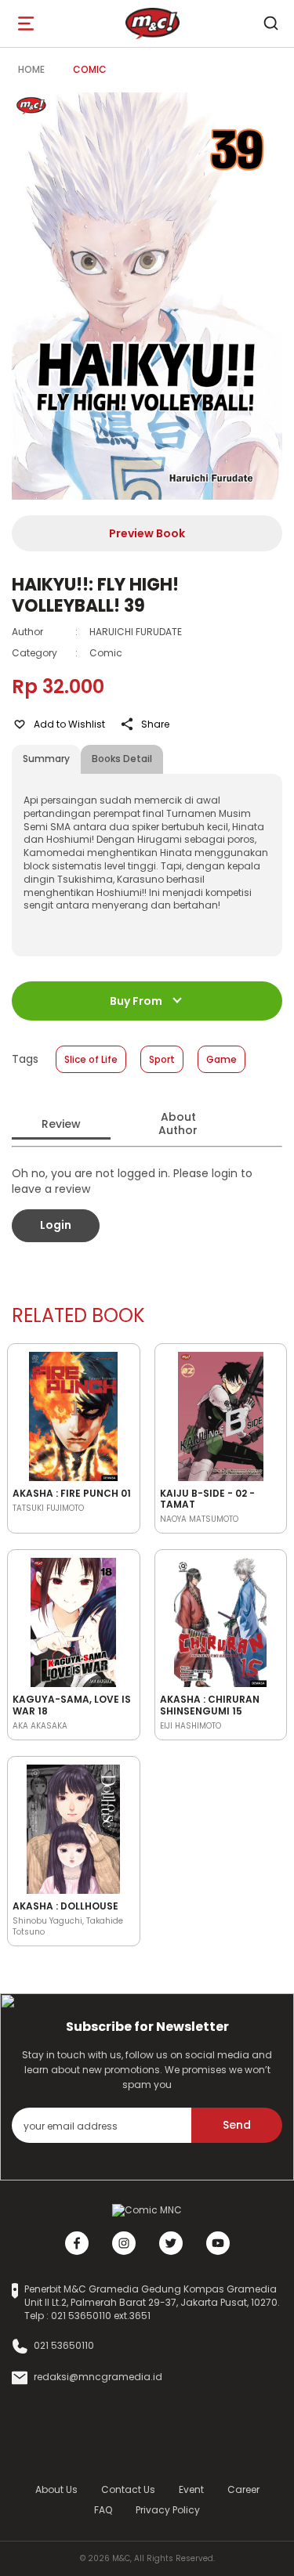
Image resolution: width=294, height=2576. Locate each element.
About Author (178, 1124)
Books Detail (122, 759)
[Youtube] (218, 2243)
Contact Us (128, 2489)
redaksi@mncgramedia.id (98, 2377)
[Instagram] (124, 2243)
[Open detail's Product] (74, 1414)
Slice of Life (91, 1059)
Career (243, 2489)
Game (221, 1059)
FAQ (103, 2510)
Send (237, 2125)
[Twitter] (171, 2243)
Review (61, 1124)
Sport (162, 1059)
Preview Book (147, 533)
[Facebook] (77, 2243)
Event (191, 2489)
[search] (270, 23)
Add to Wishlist (69, 724)
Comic (90, 69)
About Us (56, 2489)
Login (56, 1225)
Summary (46, 759)
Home (31, 69)
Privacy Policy (168, 2510)
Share (155, 724)
